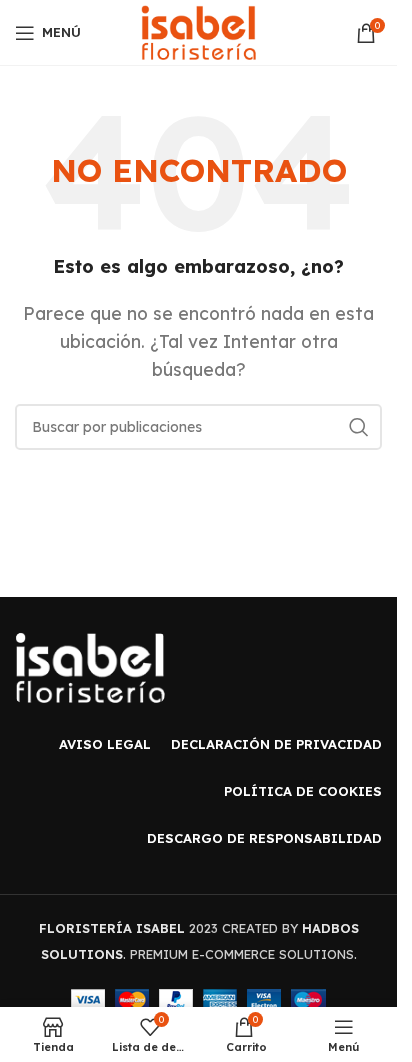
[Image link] (90, 666)
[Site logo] (199, 31)
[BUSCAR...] (359, 427)
